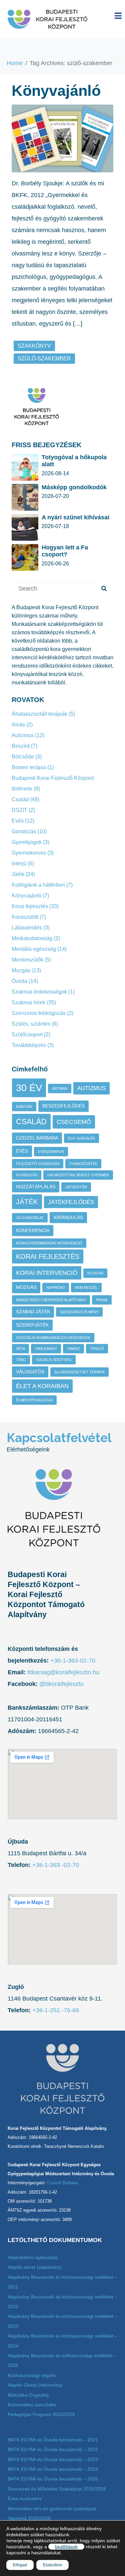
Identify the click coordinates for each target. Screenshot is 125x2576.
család (31, 1122)
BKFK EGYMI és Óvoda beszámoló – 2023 (53, 2459)
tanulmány (46, 1349)
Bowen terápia (29, 767)
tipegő (97, 1349)
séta (20, 1349)
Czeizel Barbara (37, 1138)
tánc (21, 1360)
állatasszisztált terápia (79, 1372)
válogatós (30, 1372)
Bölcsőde (23, 757)
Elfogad (20, 2565)
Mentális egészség (34, 949)
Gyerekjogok (27, 842)
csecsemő (74, 1122)
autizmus (91, 1088)
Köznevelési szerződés (32, 2405)
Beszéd (21, 746)
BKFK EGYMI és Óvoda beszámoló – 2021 (53, 2440)
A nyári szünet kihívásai (75, 517)
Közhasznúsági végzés (32, 2375)
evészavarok (51, 1152)
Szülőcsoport (27, 1035)
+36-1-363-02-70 (73, 1661)
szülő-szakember (44, 359)
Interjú (19, 864)
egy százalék (81, 1138)
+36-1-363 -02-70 (55, 1865)
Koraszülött (25, 917)
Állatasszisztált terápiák (39, 714)
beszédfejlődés (63, 1106)
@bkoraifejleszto (61, 1684)
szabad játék (33, 1312)
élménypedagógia (34, 1400)
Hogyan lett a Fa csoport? (65, 551)
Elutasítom (52, 2565)
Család (20, 799)
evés (22, 1151)
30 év (29, 1088)
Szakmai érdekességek (39, 992)
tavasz (73, 1349)
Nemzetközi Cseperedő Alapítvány (51, 1300)
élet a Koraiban (42, 1386)
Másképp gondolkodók (74, 487)
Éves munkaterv (25, 2499)
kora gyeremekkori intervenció (49, 1243)
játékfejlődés (71, 1202)
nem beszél (86, 1287)
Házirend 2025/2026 (29, 2518)
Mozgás (21, 970)
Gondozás (24, 831)
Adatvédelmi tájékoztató (33, 2257)
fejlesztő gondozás (38, 1164)
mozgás (26, 1287)
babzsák (24, 1106)
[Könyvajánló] (62, 138)
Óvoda (19, 981)
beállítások (66, 2547)
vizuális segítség (54, 1360)
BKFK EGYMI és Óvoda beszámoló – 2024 (53, 2469)
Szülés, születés (31, 1024)
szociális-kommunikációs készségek (53, 1338)
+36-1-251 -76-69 (56, 2010)
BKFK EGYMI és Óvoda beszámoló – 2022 (53, 2449)
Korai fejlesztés (30, 906)
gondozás (27, 1175)
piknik (102, 1300)
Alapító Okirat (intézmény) (35, 2385)
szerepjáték (32, 1325)
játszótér (76, 1187)
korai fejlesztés (48, 1256)
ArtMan (60, 1088)
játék (27, 1202)
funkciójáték (83, 1164)
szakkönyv (34, 346)
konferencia (33, 1230)
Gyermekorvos (29, 853)
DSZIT (19, 810)
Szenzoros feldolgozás (39, 1013)
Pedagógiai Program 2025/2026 (41, 2414)
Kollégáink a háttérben (38, 885)
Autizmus (23, 735)
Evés (18, 821)
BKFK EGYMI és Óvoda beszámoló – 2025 (53, 2479)
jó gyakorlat (30, 1218)
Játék (18, 874)
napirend (56, 1287)
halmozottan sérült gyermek (78, 1175)
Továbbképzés (29, 1045)
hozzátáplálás (36, 1187)
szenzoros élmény (79, 1312)
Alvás (18, 725)
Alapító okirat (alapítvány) (35, 2267)
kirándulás (68, 1217)
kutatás (95, 1273)
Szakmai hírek (28, 1002)
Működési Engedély (28, 2395)
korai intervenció (47, 1273)
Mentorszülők (27, 960)
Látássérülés (27, 928)
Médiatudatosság (32, 938)
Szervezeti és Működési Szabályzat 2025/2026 (57, 2489)
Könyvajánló (56, 91)
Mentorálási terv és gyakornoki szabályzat (52, 2509)
